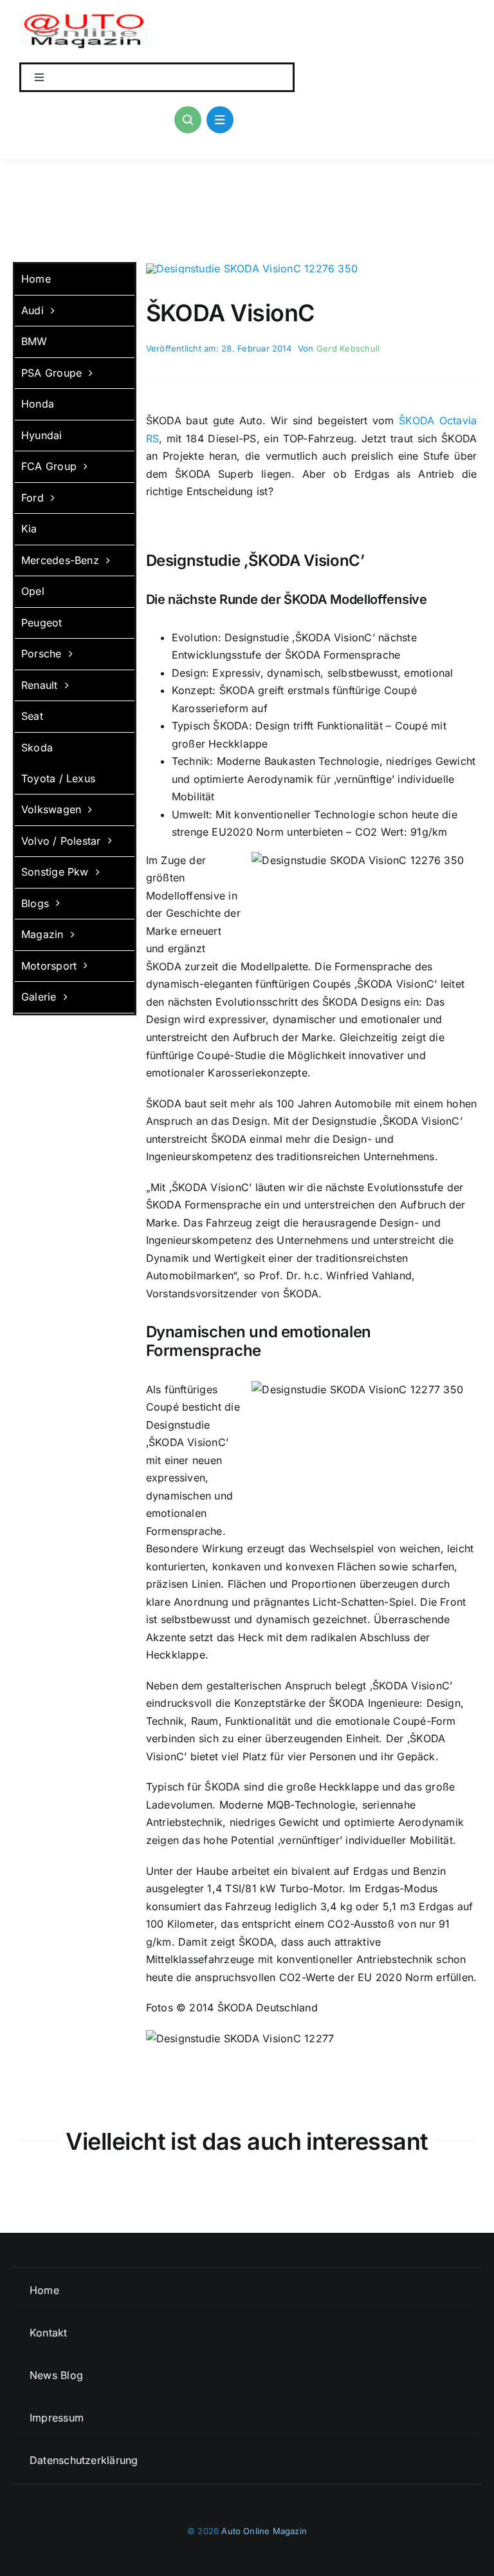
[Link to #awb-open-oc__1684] (220, 120)
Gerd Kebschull (348, 348)
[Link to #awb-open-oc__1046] (188, 120)
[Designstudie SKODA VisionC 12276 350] (252, 268)
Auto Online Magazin (264, 2531)
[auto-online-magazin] (87, 18)
